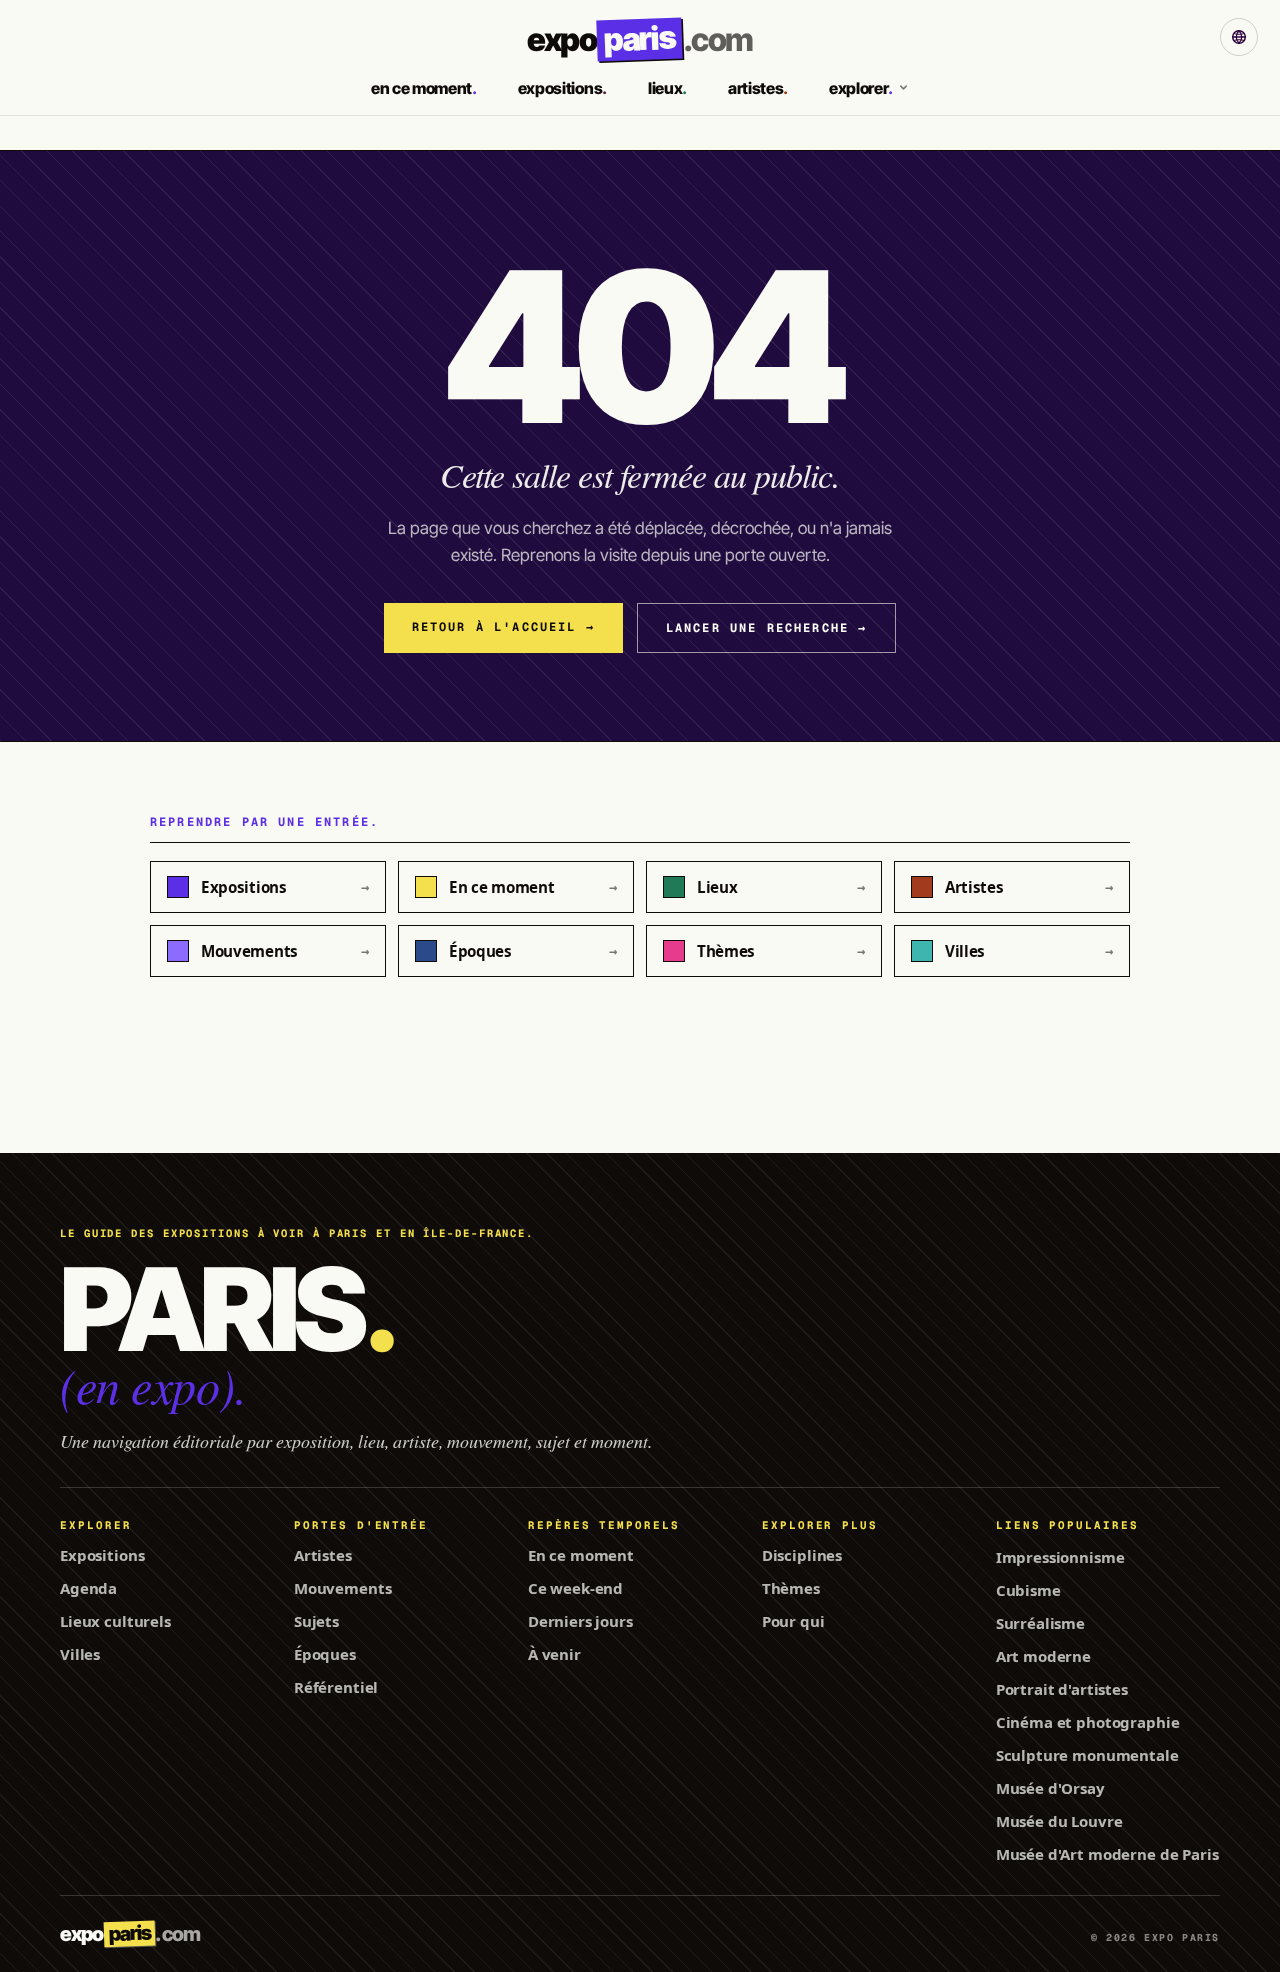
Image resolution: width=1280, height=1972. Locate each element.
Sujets (316, 1621)
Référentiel (336, 1687)
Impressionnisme (1060, 1557)
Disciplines (802, 1555)
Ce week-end (575, 1588)
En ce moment (581, 1555)
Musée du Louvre (1059, 1821)
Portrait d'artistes (1062, 1689)
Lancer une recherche (767, 628)
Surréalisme (1040, 1623)
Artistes (323, 1555)
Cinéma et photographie (1088, 1722)
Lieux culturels (115, 1621)
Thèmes (791, 1588)
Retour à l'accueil (503, 627)
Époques (325, 1654)
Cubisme (1028, 1590)
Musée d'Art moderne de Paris (1107, 1854)
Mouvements (343, 1588)
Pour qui (793, 1621)
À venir (554, 1654)
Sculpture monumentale (1087, 1755)
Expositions (102, 1555)
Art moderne (1043, 1656)
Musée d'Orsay (1050, 1788)
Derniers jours (580, 1621)
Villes (80, 1654)
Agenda (88, 1588)
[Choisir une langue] (1239, 37)
